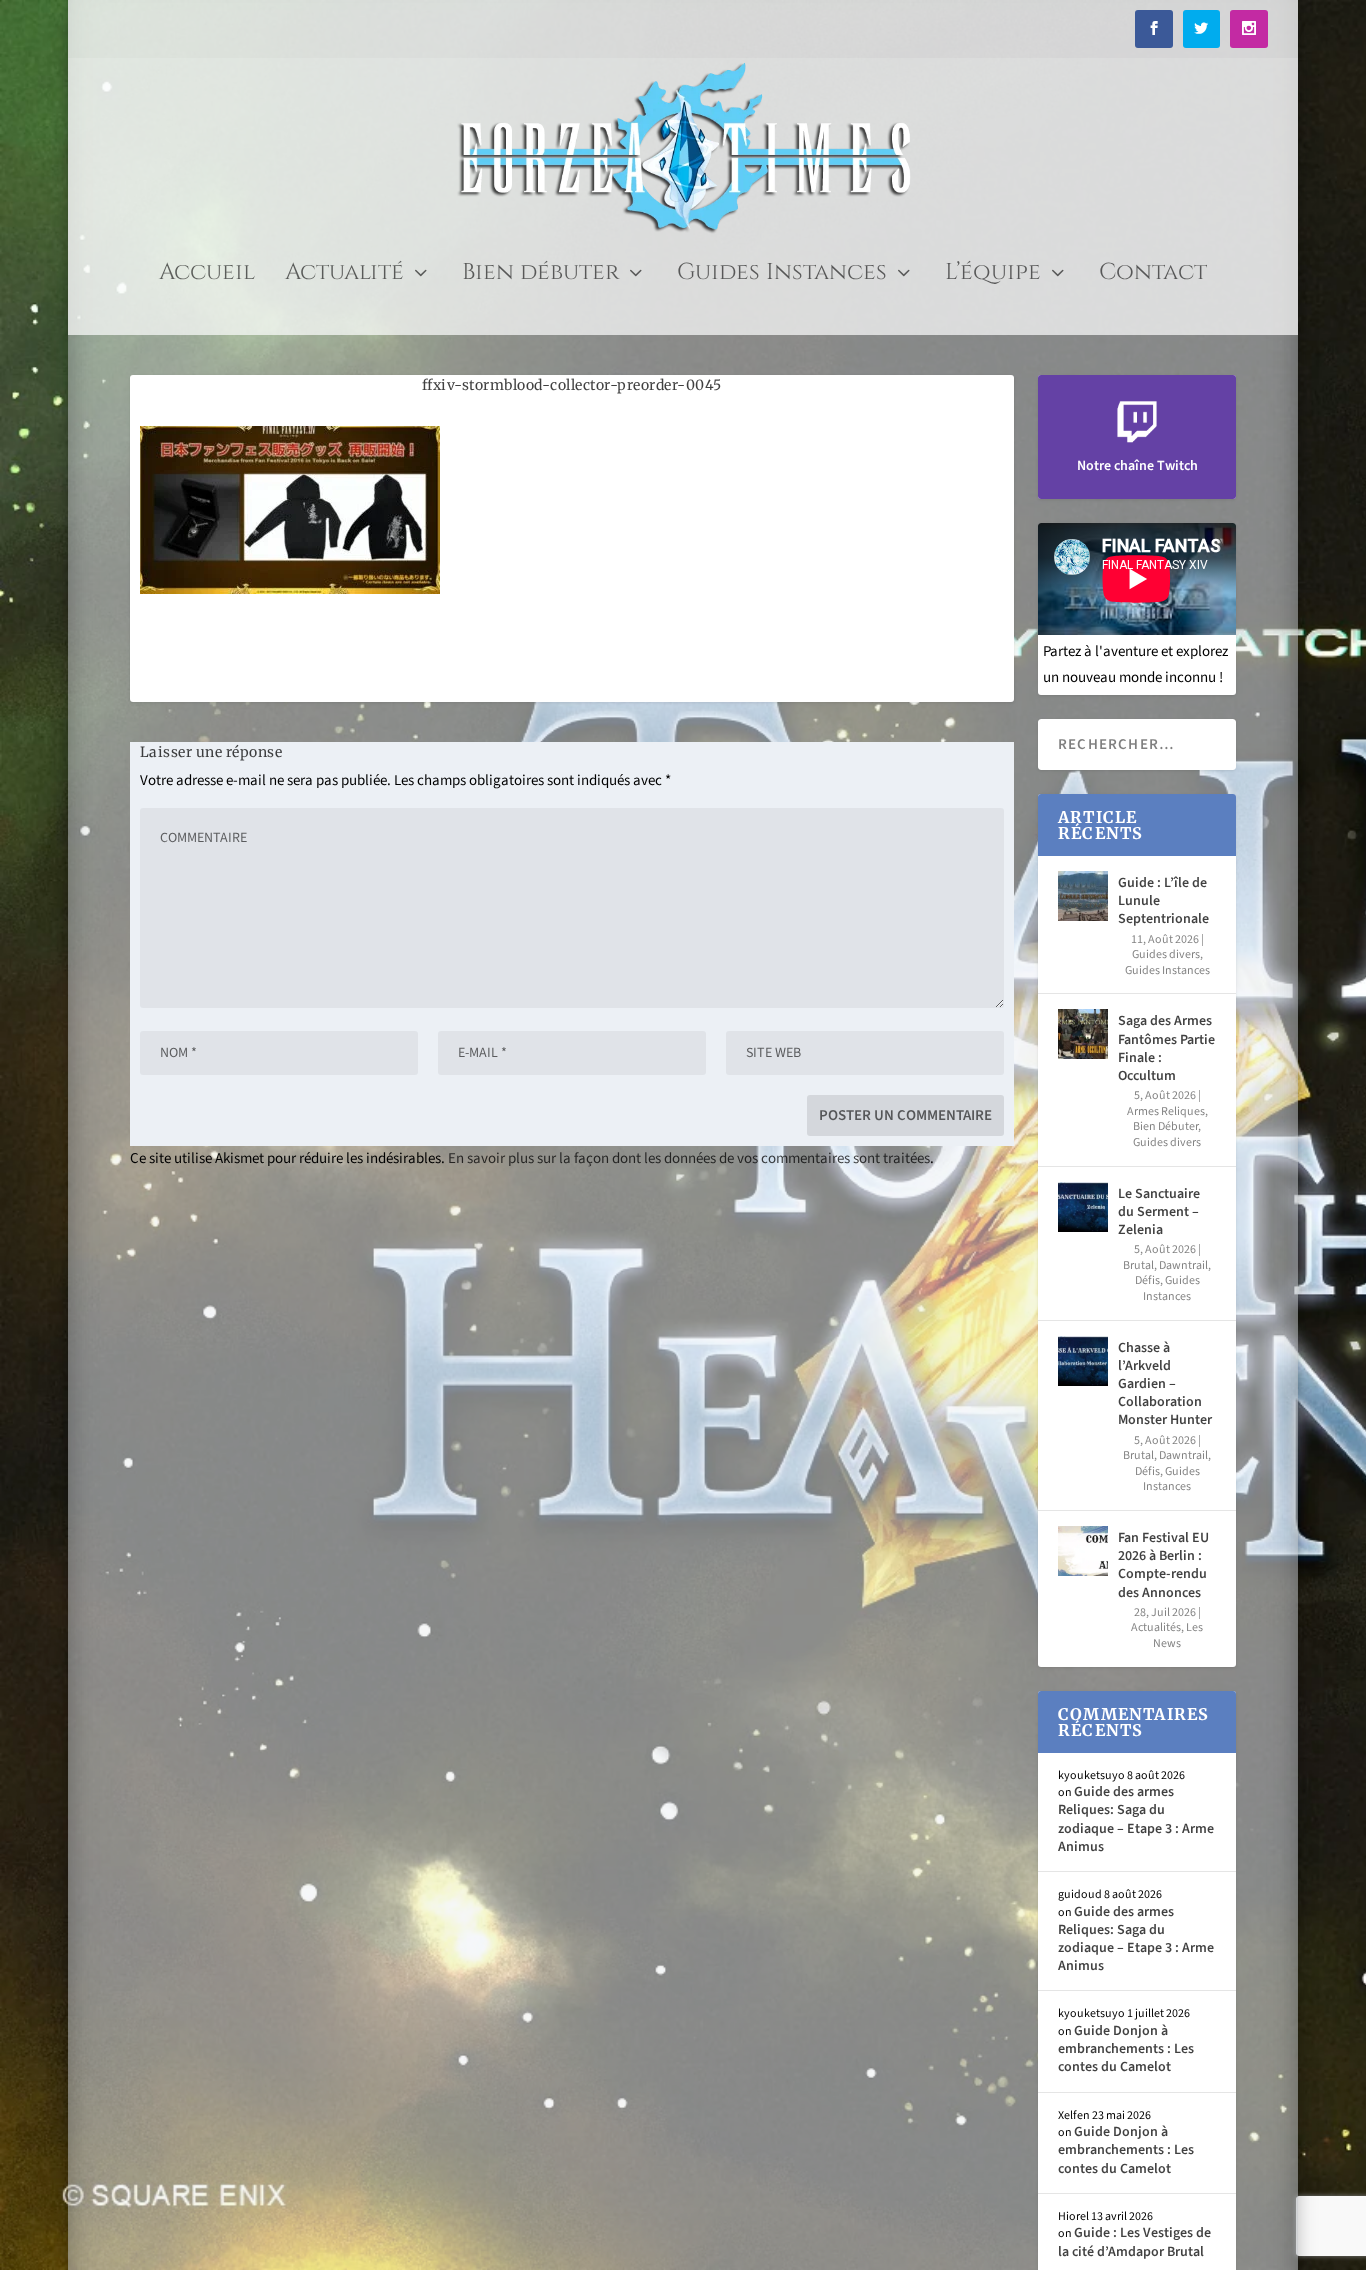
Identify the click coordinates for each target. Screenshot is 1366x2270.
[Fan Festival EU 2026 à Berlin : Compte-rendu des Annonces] (1083, 1551)
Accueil (207, 276)
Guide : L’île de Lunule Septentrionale (1163, 901)
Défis (1147, 1280)
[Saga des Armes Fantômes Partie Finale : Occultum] (1083, 1034)
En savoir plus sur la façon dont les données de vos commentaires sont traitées (689, 1158)
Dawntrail (1183, 1265)
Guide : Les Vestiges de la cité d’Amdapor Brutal (1134, 2242)
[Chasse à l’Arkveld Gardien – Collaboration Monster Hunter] (1083, 1361)
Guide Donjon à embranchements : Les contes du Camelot (1126, 2049)
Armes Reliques (1166, 1111)
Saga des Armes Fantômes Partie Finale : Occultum (1166, 1048)
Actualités (1156, 1627)
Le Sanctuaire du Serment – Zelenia (1159, 1212)
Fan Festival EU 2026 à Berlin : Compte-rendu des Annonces (1163, 1565)
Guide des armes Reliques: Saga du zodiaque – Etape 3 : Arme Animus (1136, 1819)
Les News (1178, 1635)
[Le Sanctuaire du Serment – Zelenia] (1083, 1207)
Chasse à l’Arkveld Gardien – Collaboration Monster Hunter (1165, 1384)
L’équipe (993, 276)
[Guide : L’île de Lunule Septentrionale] (1083, 896)
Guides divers (1166, 954)
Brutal (1138, 1265)
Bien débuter (540, 276)
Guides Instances (782, 276)
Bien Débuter (1165, 1126)
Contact (1153, 276)
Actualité (344, 276)
